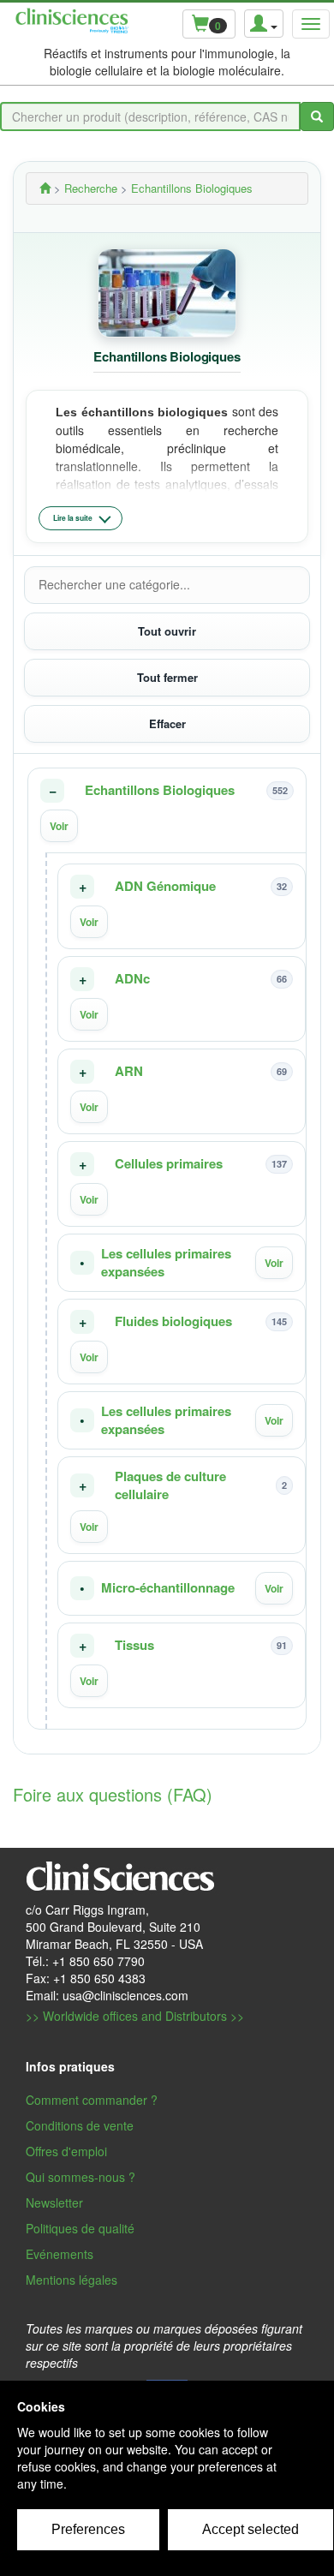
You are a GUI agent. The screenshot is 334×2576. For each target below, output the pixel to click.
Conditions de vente (80, 2125)
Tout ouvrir (167, 631)
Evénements (60, 2254)
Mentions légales (72, 2280)
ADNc (132, 979)
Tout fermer (167, 677)
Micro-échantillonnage (168, 1588)
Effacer (167, 723)
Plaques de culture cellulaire (170, 1485)
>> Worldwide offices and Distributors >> (135, 2016)
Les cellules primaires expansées (166, 1263)
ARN (129, 1071)
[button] (167, 810)
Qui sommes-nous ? (81, 2177)
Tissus (134, 1645)
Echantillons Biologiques (160, 790)
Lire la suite (73, 518)
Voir (59, 826)
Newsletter (54, 2202)
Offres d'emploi (66, 2151)
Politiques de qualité (80, 2228)
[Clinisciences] (45, 188)
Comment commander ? (92, 2100)
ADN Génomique (165, 886)
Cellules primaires (169, 1164)
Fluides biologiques (173, 1321)
